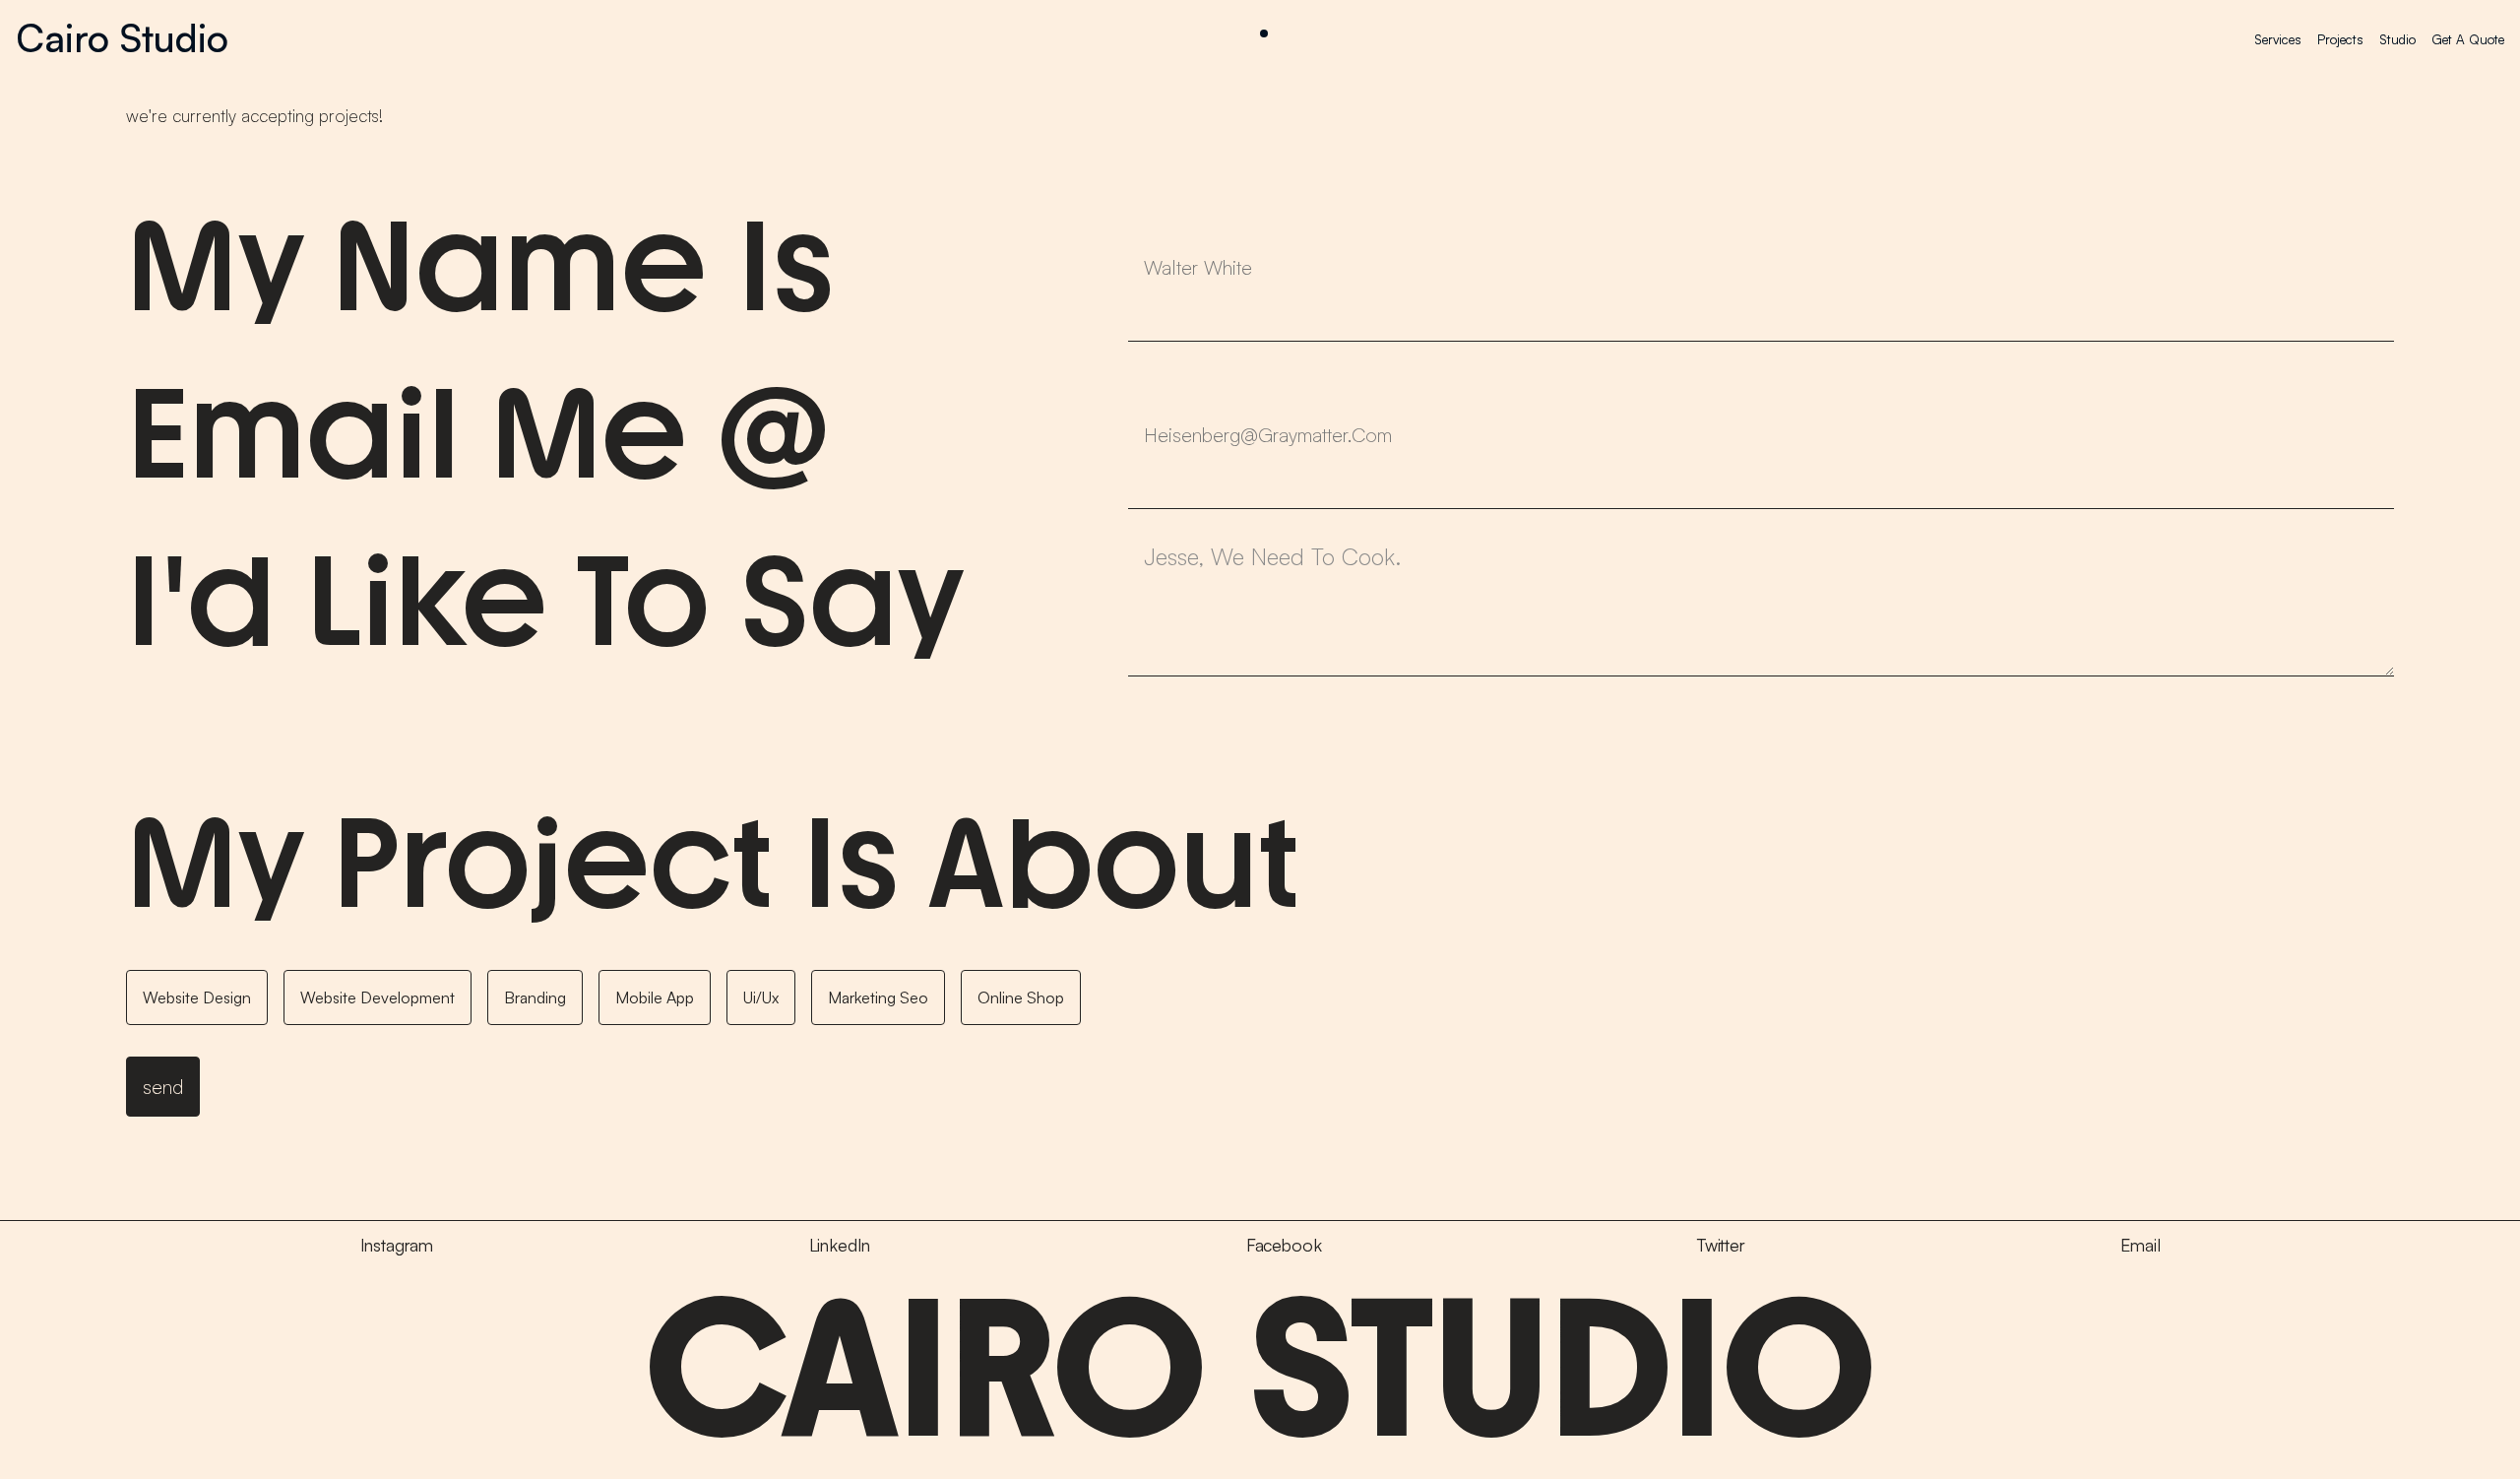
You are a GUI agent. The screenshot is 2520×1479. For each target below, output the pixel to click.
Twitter (1721, 1246)
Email (2140, 1246)
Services (2278, 39)
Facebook (1284, 1246)
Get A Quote (2468, 39)
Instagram (397, 1246)
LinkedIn (840, 1246)
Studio (2397, 39)
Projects (2340, 39)
